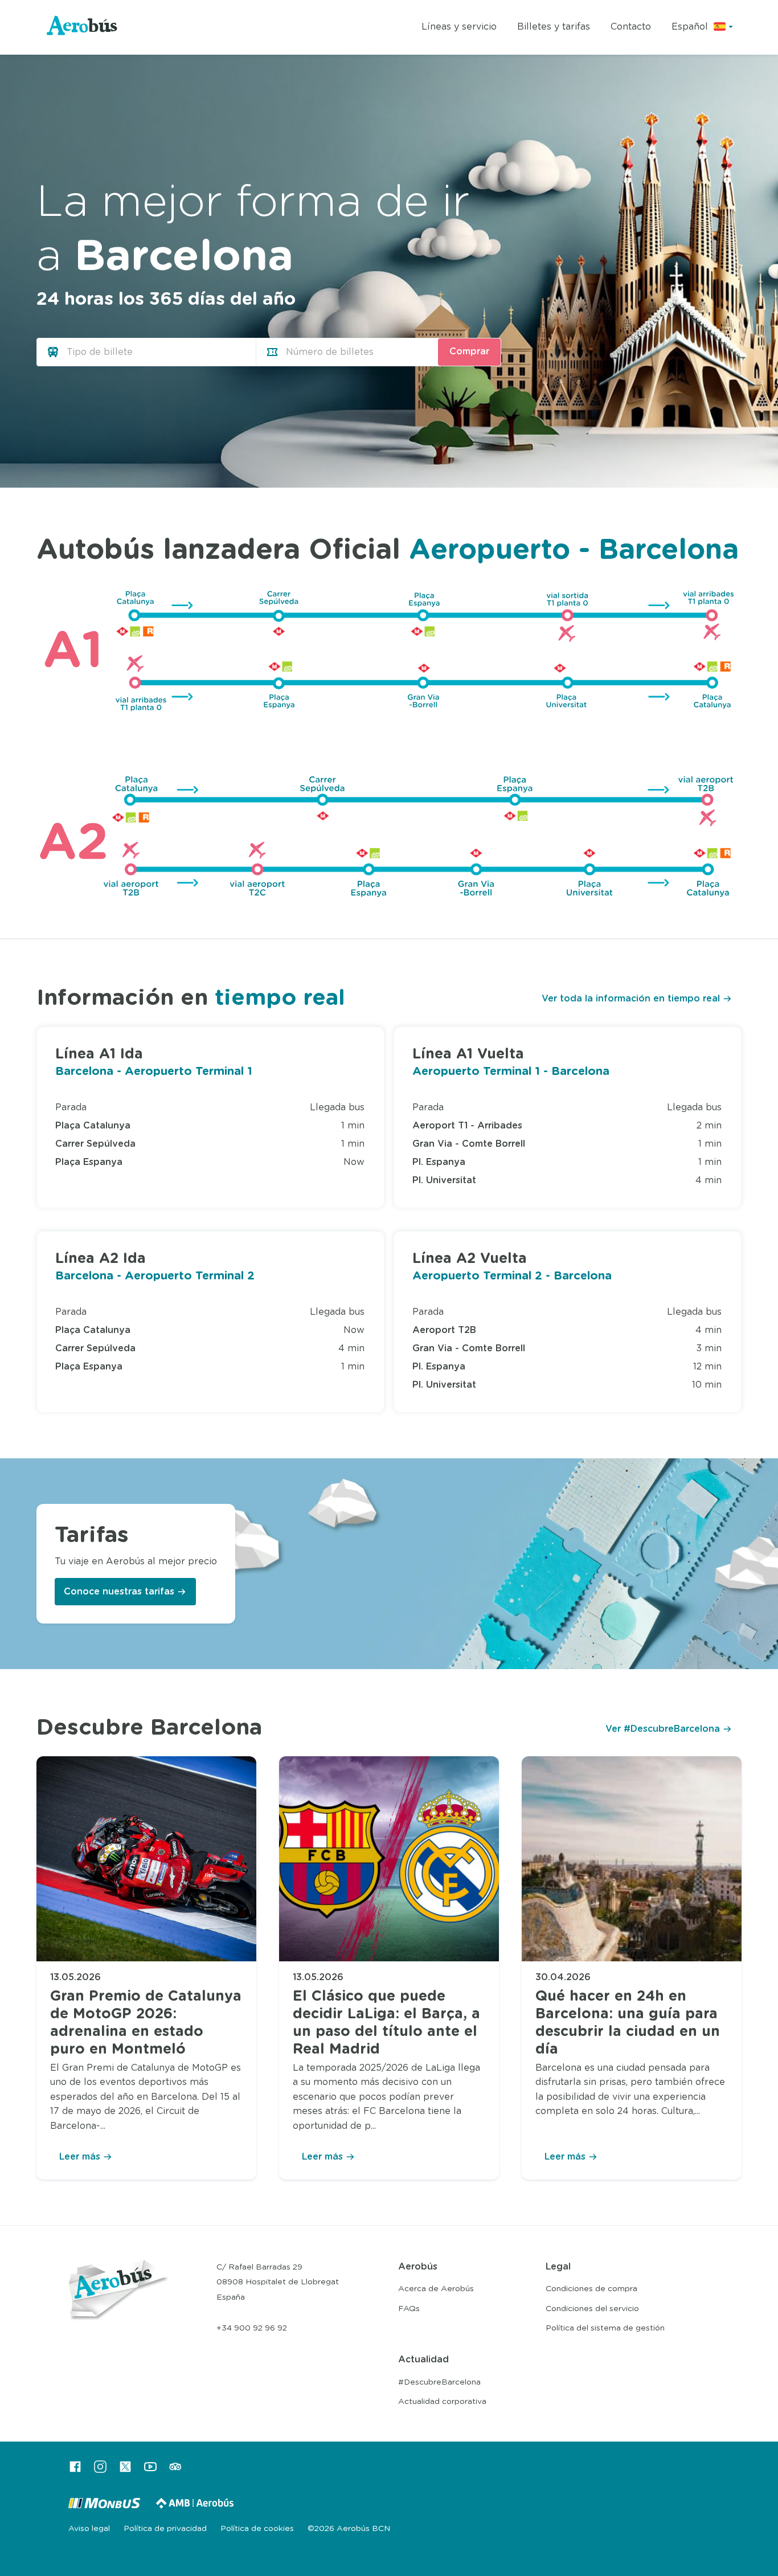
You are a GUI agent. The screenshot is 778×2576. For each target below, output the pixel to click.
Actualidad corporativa (442, 2402)
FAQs (409, 2309)
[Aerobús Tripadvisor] (175, 2471)
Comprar (469, 351)
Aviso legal (89, 2529)
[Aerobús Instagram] (100, 2471)
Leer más (80, 2157)
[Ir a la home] (83, 28)
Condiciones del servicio (592, 2309)
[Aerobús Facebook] (75, 2471)
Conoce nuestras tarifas (119, 1592)
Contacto (631, 27)
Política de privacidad (165, 2529)
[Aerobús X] (125, 2471)
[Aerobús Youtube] (150, 2471)
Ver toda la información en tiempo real (631, 999)
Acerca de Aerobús (436, 2289)
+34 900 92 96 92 (252, 2328)
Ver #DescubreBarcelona (663, 1729)
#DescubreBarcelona (439, 2382)
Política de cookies (257, 2529)
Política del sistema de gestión (605, 2328)
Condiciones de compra (591, 2289)
